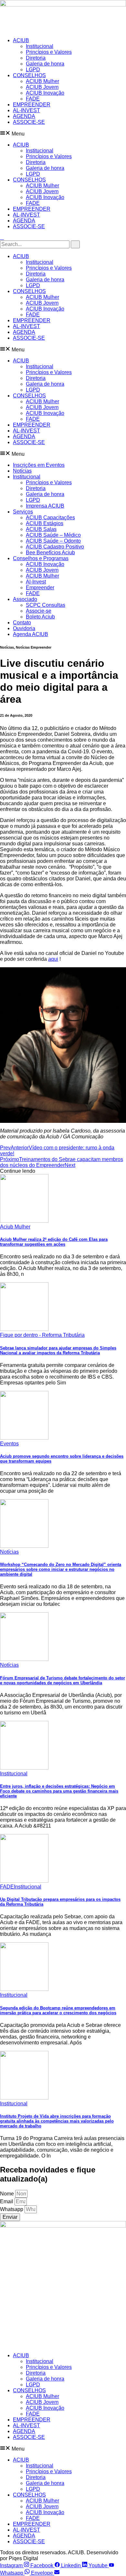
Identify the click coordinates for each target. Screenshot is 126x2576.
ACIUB (21, 40)
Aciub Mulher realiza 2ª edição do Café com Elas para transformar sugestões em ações (54, 1242)
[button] (63, 134)
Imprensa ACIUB (45, 506)
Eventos (9, 1444)
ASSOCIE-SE (29, 122)
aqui (53, 959)
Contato (22, 623)
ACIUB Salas (41, 529)
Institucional (40, 46)
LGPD (33, 70)
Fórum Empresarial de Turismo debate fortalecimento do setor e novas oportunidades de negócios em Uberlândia (63, 1680)
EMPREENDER (32, 105)
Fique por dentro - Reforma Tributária (42, 1335)
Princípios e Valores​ (49, 52)
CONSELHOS (29, 75)
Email (7, 2201)
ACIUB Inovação (45, 93)
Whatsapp (12, 2209)
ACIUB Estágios (45, 523)
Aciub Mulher (15, 1227)
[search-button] (75, 244)
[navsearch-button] (2, 237)
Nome (8, 2194)
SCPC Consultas (46, 605)
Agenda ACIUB (31, 634)
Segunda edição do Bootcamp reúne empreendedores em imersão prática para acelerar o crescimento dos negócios (58, 2010)
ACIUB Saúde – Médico (53, 535)
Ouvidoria (24, 628)
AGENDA (24, 116)
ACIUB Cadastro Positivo (55, 547)
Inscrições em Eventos (39, 465)
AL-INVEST (26, 110)
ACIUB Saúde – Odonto (53, 541)
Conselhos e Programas (41, 558)
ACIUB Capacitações (50, 518)
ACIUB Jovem (42, 87)
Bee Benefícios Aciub (50, 553)
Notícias (22, 471)
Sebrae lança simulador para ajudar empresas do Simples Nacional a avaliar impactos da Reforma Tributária (58, 1350)
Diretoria (36, 58)
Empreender (40, 588)
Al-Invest (36, 582)
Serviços (23, 512)
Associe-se (39, 611)
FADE (33, 99)
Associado (25, 599)
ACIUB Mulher (42, 81)
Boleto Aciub (40, 617)
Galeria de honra (45, 64)
